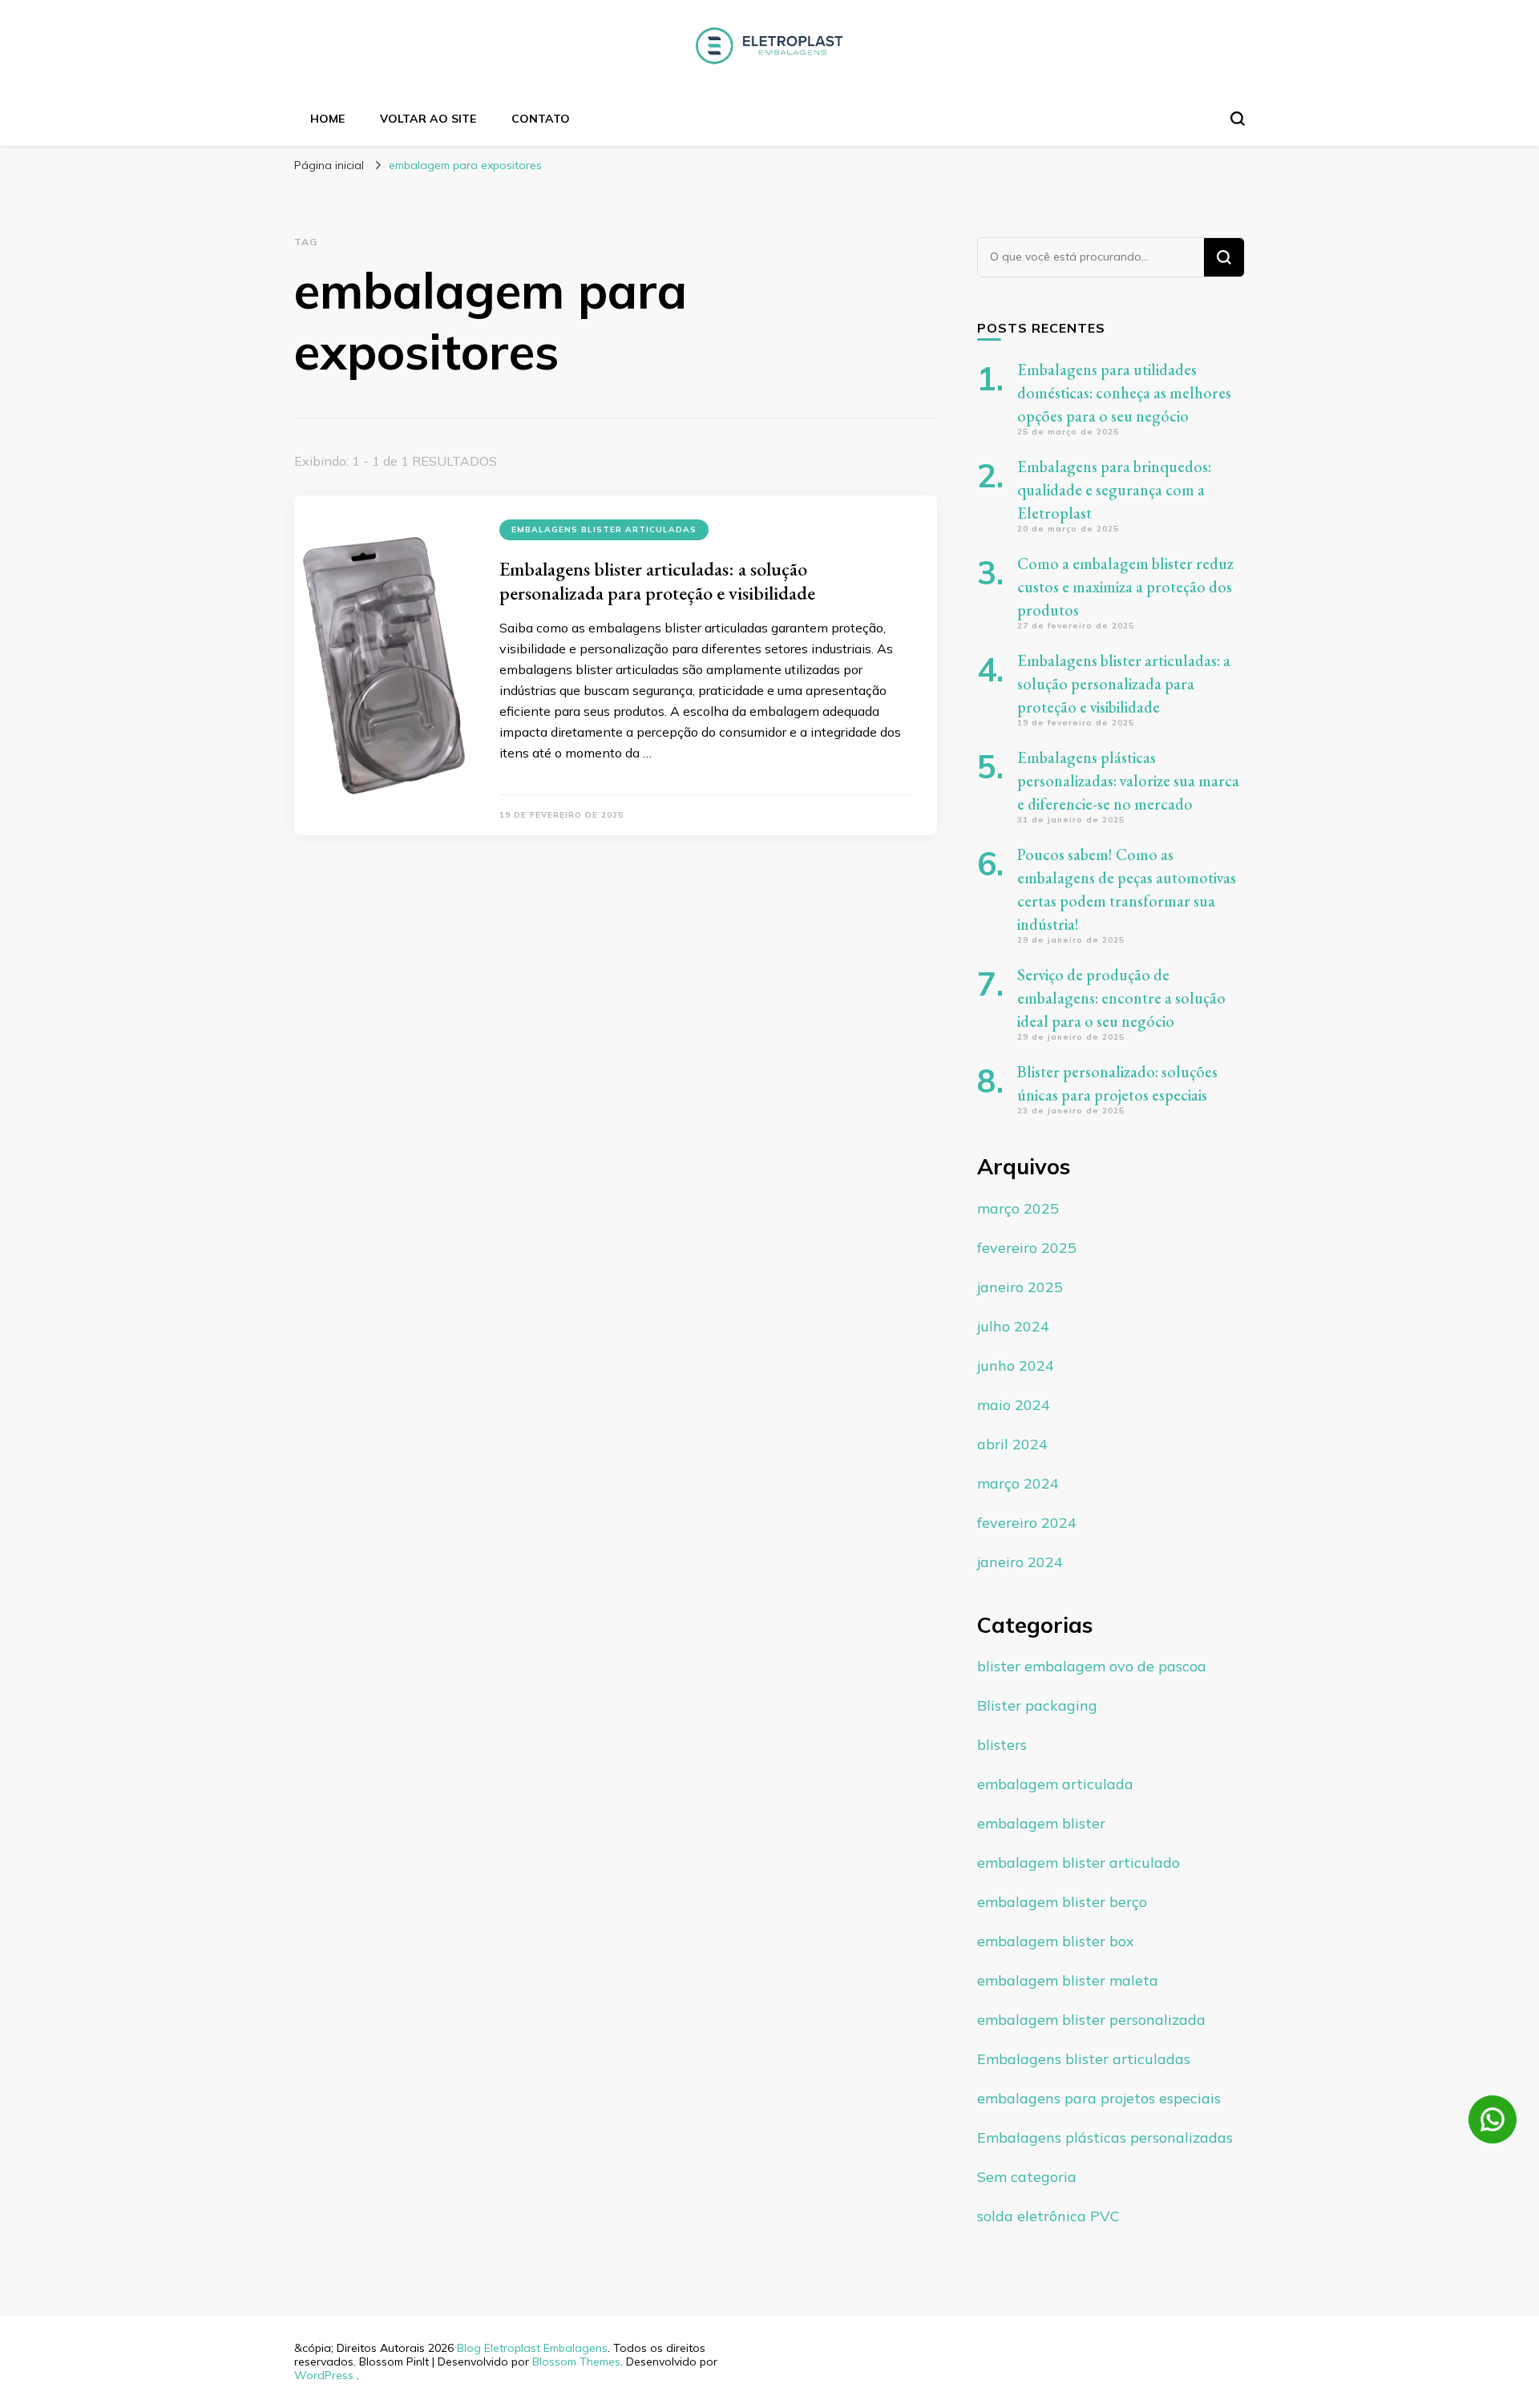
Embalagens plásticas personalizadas (1105, 2137)
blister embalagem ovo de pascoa (1092, 1666)
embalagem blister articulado (1079, 1863)
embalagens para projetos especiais (1099, 2098)
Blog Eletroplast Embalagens (532, 2348)
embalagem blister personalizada (1091, 2020)
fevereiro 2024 (1027, 1523)
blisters (1002, 1745)
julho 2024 (1013, 1326)
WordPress (324, 2375)
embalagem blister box (1056, 1941)
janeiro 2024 (1020, 1562)
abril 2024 (1012, 1444)
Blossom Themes (576, 2362)
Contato (541, 119)
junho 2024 (1016, 1366)
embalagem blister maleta (1068, 1980)
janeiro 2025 (1020, 1287)
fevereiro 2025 (1027, 1248)
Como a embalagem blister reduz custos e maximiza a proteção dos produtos (1125, 587)
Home (327, 119)
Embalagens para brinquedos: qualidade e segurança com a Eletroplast (1114, 490)
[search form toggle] (1238, 119)
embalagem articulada (1055, 1784)
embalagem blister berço (1062, 1902)
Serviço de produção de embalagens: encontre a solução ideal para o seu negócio (1121, 998)
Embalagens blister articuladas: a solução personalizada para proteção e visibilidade (657, 581)
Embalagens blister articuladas (604, 529)
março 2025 (1018, 1208)
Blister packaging (1037, 1705)
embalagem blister (1041, 1823)
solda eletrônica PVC (1048, 2216)
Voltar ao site (428, 119)
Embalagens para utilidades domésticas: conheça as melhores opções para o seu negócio (1124, 393)
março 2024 (1018, 1483)
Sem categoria (1027, 2177)
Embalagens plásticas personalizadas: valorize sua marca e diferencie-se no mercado (1128, 781)
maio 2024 (1014, 1405)
